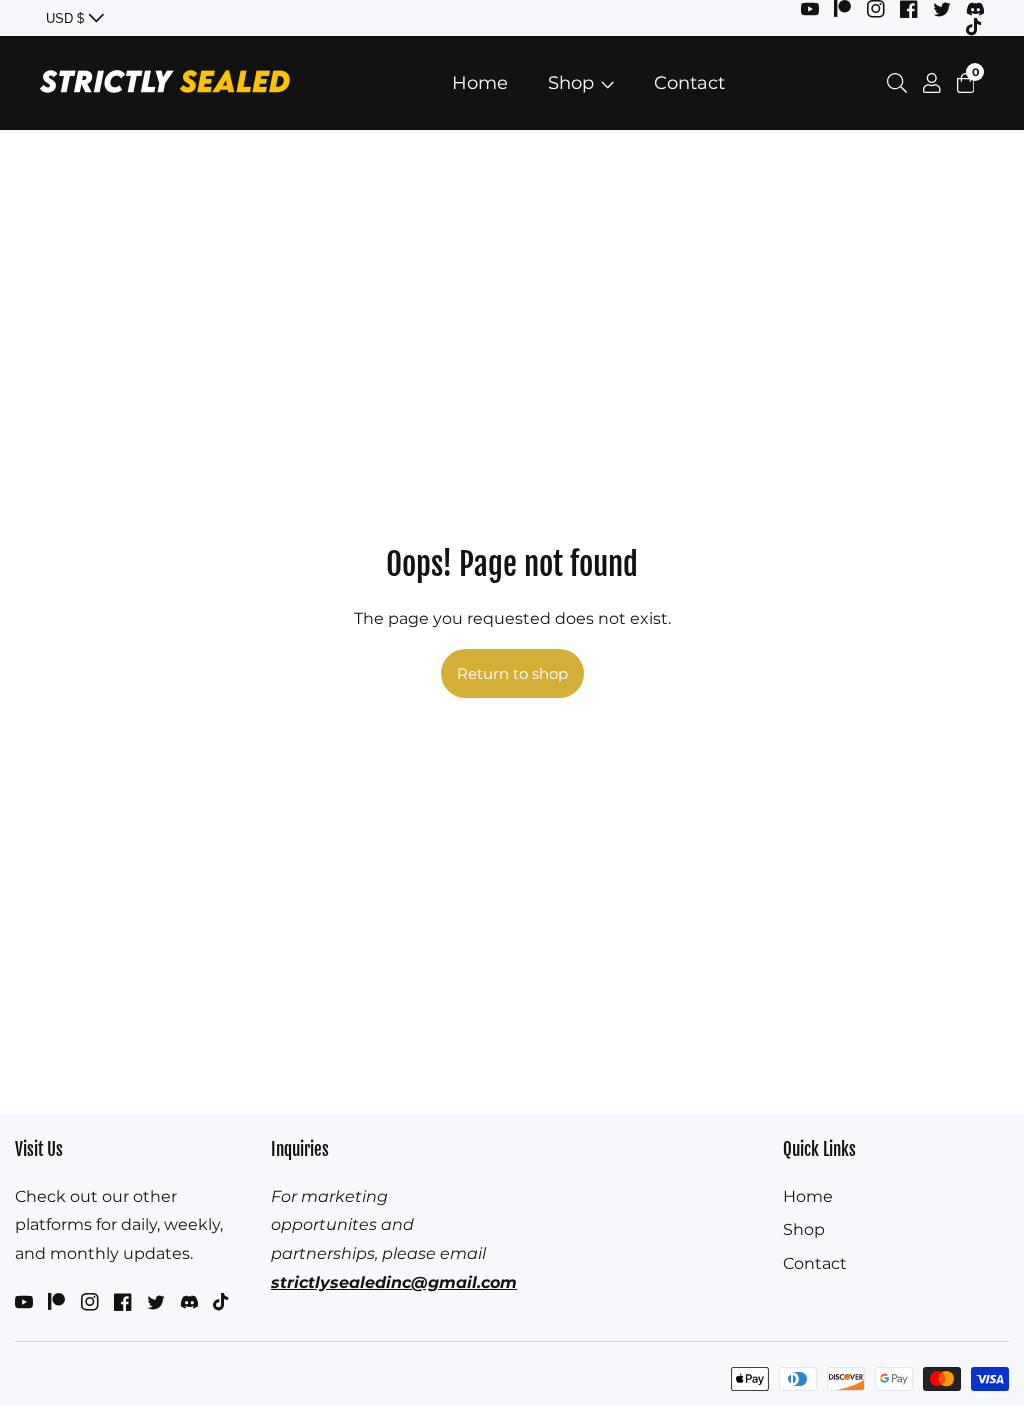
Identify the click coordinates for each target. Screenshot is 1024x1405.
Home (480, 83)
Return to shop (512, 673)
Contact (689, 83)
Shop (571, 83)
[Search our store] (901, 83)
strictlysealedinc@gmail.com (394, 1282)
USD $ (67, 18)
